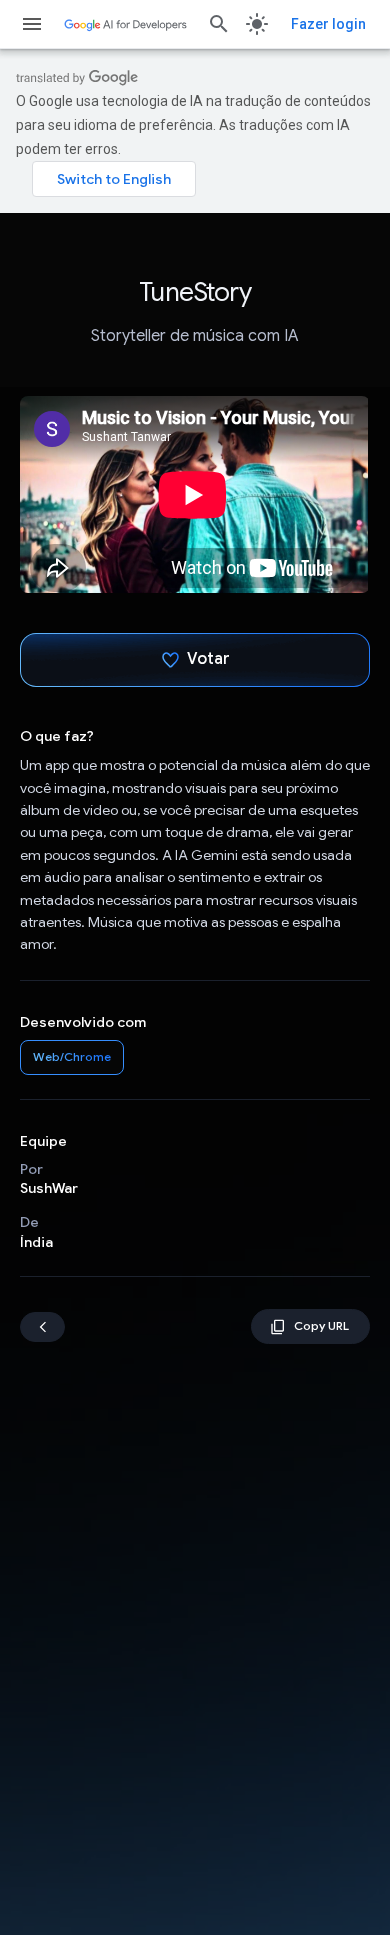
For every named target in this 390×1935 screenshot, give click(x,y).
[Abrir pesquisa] (219, 24)
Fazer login (328, 24)
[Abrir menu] (32, 24)
